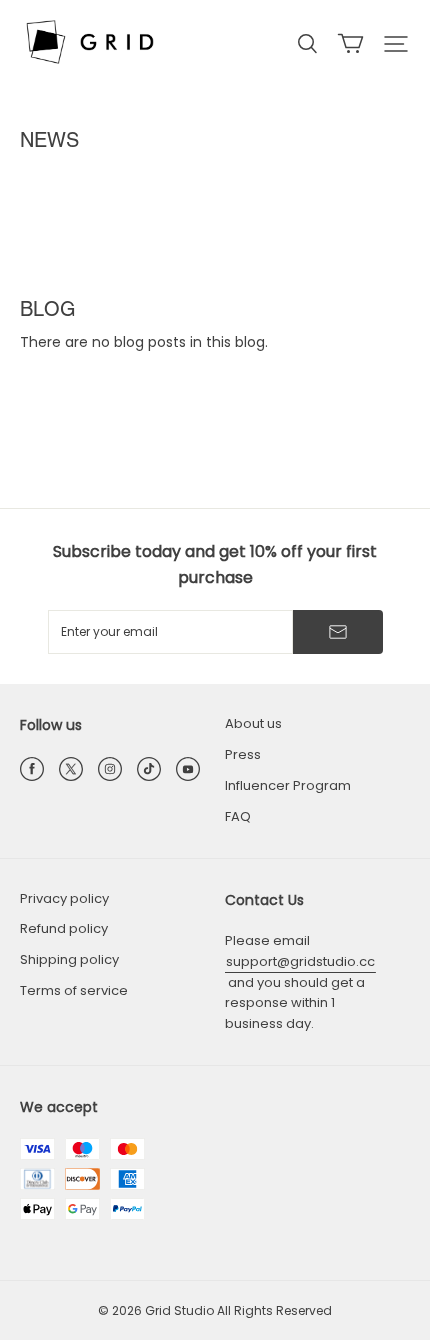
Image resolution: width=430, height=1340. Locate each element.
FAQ (238, 816)
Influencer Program (288, 785)
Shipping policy (69, 959)
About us (253, 723)
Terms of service (74, 990)
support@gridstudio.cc (300, 961)
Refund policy (64, 928)
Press (243, 754)
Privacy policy (64, 898)
